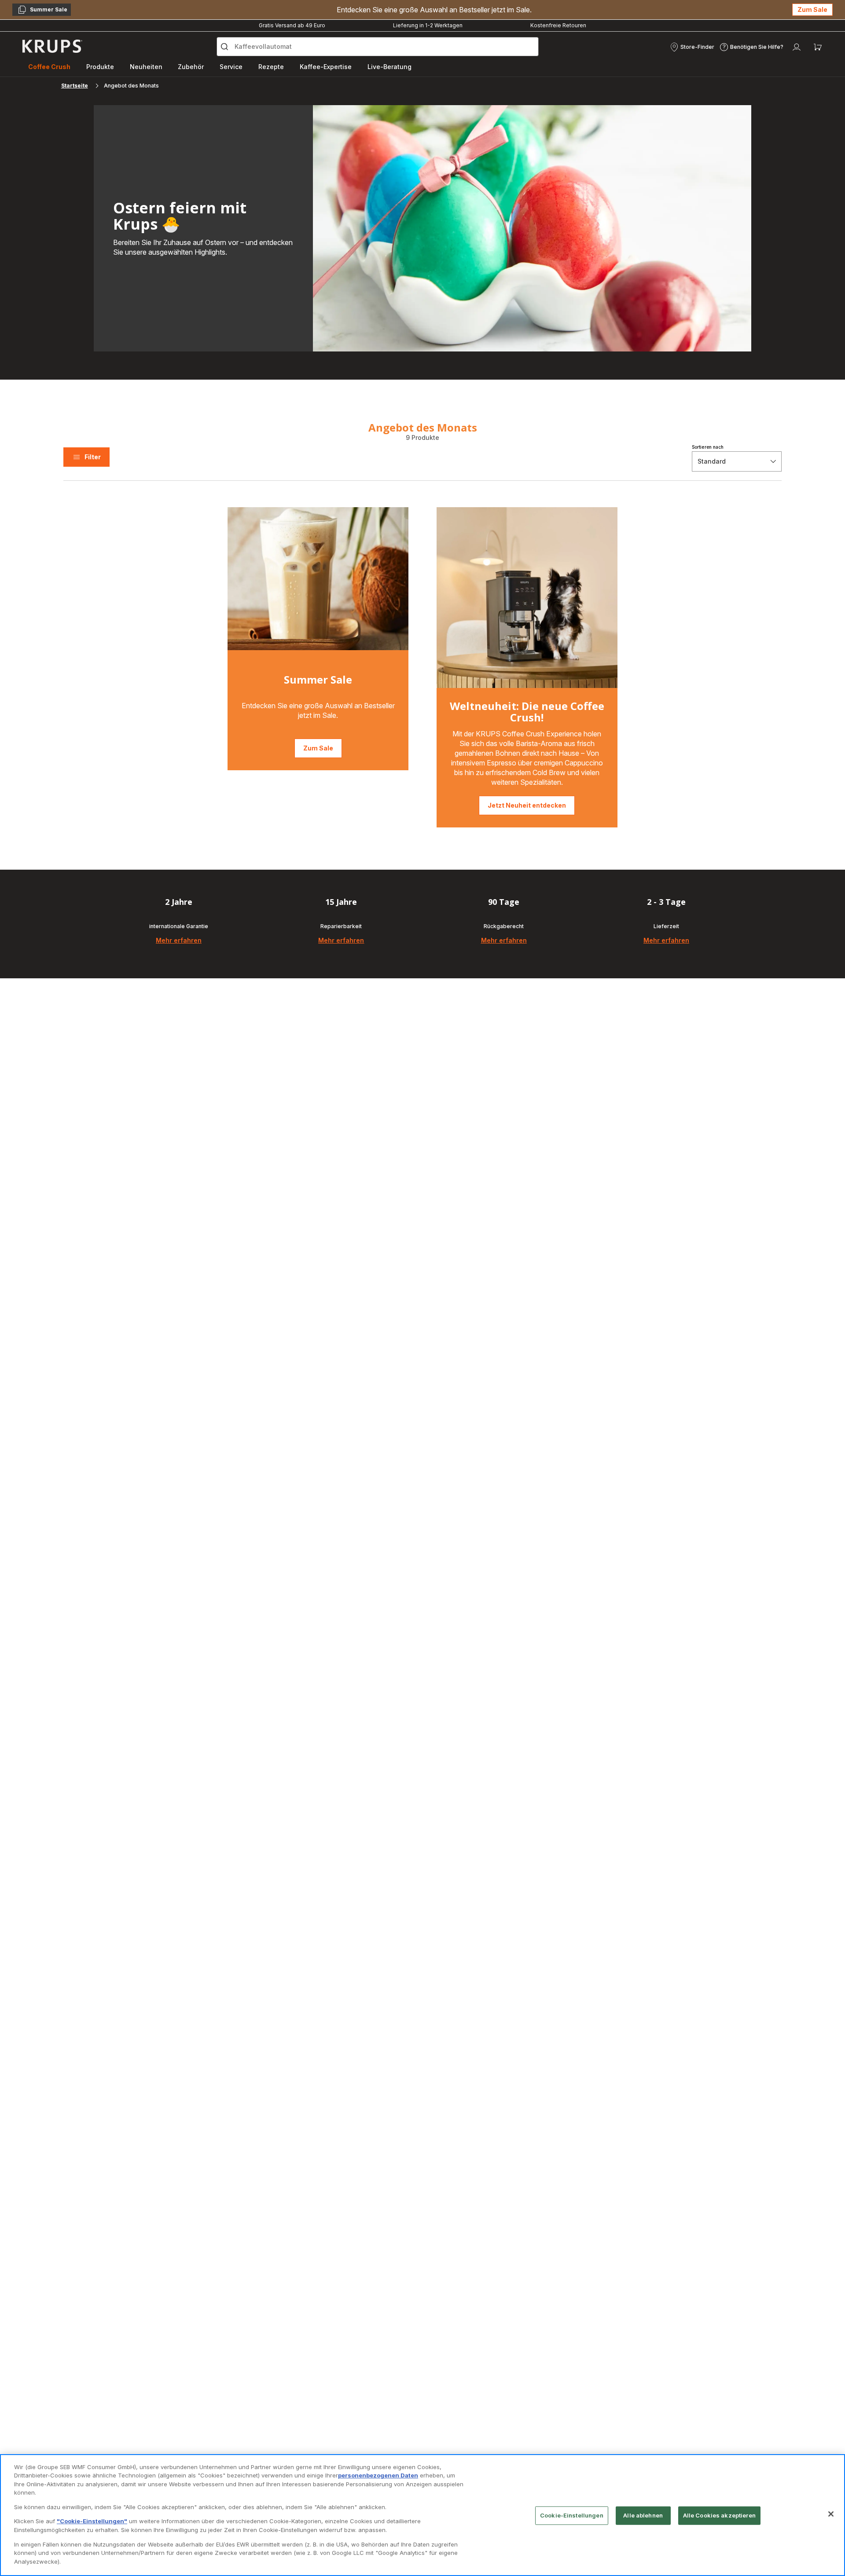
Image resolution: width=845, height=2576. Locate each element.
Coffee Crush (49, 67)
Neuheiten (146, 67)
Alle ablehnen (643, 2515)
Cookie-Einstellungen (572, 2515)
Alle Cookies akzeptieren (719, 2515)
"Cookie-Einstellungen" (92, 2521)
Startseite (75, 86)
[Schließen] (831, 2514)
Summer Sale (42, 11)
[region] (422, 2515)
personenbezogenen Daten (378, 2475)
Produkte (100, 67)
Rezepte (271, 67)
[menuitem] (49, 67)
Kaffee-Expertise (326, 67)
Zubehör (191, 67)
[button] (692, 47)
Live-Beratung (389, 67)
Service (231, 67)
